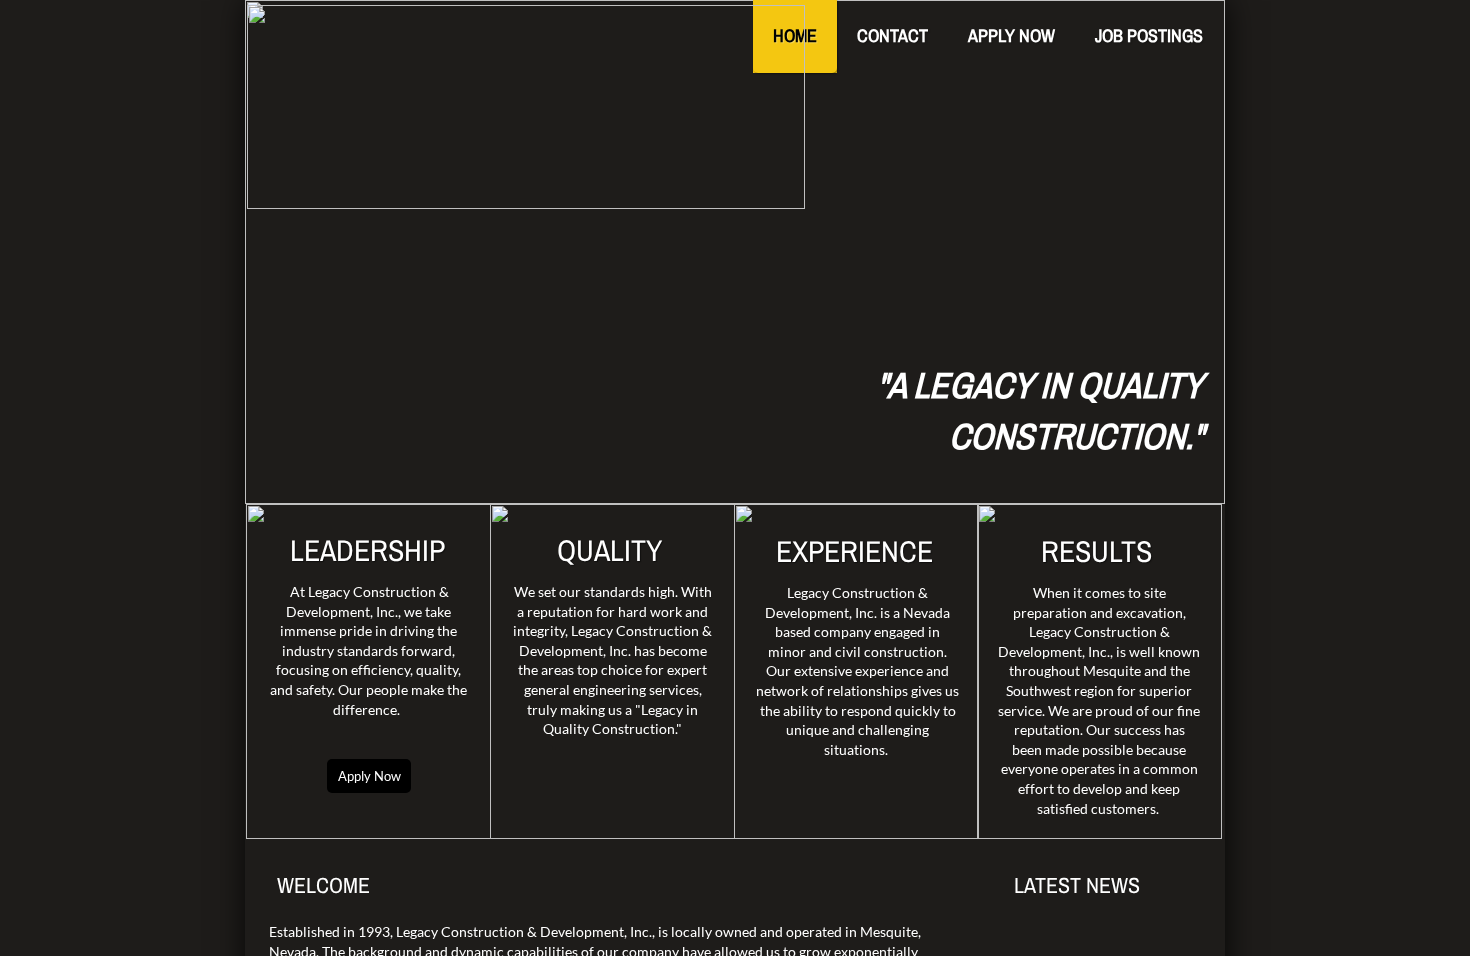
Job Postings (1149, 35)
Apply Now (1011, 35)
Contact (892, 35)
